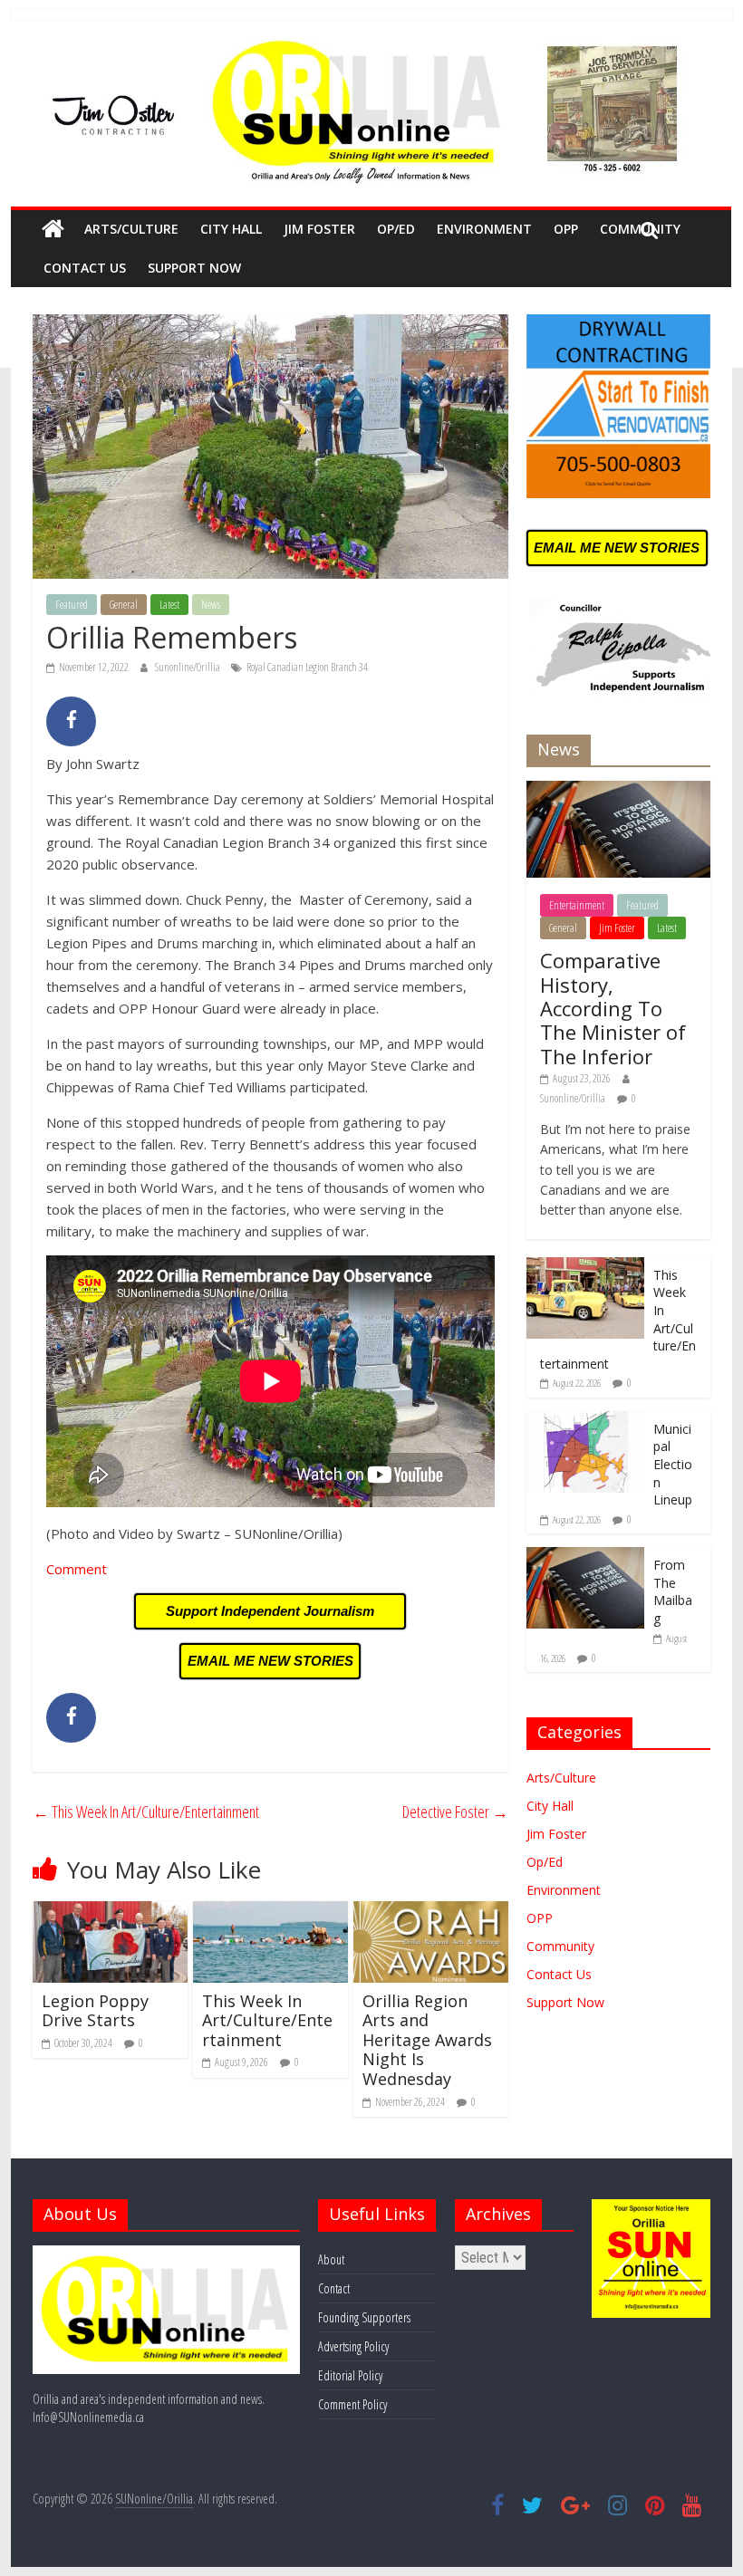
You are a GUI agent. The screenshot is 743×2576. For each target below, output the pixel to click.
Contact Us (85, 268)
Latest (169, 605)
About (331, 2259)
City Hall (231, 229)
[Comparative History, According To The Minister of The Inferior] (618, 790)
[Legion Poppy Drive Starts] (110, 1912)
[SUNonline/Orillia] (53, 229)
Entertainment (577, 905)
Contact (334, 2288)
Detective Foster (455, 1812)
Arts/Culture (131, 229)
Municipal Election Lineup (673, 1464)
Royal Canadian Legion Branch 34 (307, 667)
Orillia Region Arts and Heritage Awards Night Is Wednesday (427, 2040)
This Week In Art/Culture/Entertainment (146, 1812)
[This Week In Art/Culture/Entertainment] (270, 1912)
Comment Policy (352, 2404)
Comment (77, 1569)
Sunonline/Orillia (188, 667)
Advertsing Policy (353, 2346)
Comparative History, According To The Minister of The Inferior (613, 1008)
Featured (72, 605)
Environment (484, 229)
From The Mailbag (673, 1591)
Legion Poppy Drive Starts (95, 2011)
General (124, 605)
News (211, 605)
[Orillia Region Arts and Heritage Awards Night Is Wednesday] (431, 1912)
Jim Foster (319, 229)
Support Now (194, 268)
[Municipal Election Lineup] (585, 1421)
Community (560, 1946)
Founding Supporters (364, 2317)
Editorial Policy (350, 2375)
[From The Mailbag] (585, 1557)
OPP (566, 229)
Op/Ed (396, 229)
